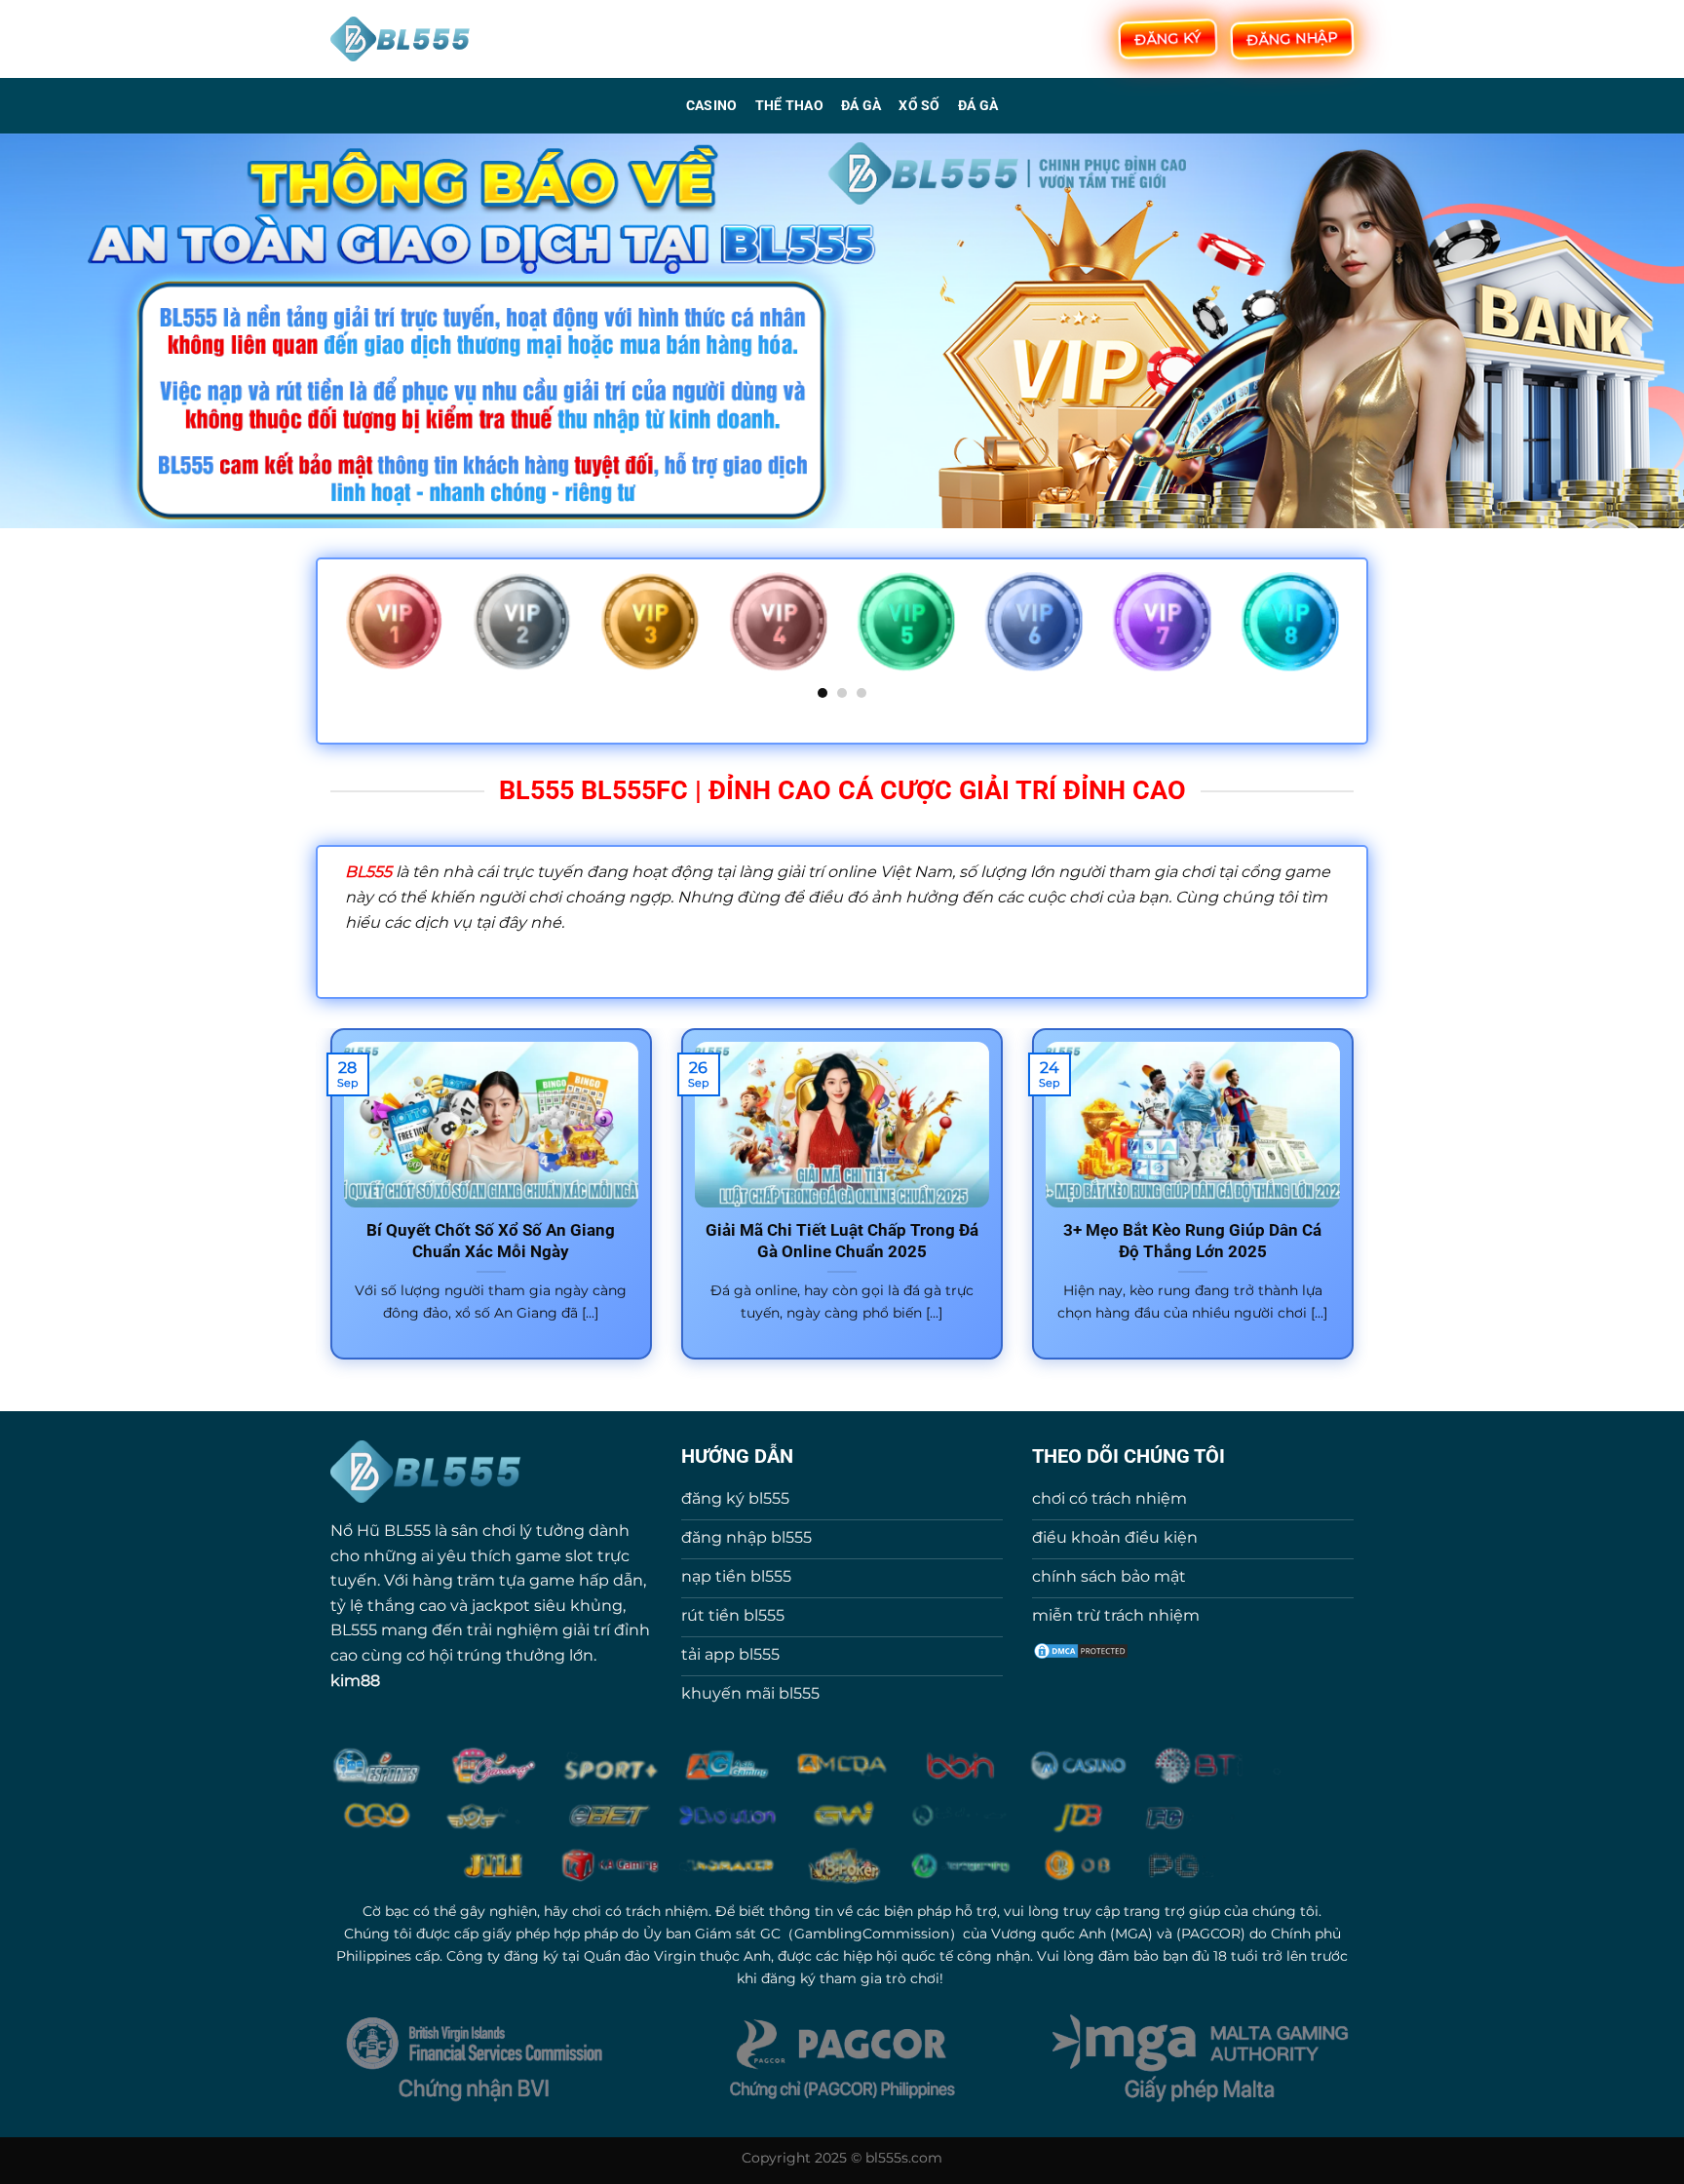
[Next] (1343, 634)
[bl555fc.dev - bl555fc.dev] (401, 39)
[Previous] (341, 634)
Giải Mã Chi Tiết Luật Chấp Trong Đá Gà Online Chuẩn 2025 (842, 1241)
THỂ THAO (789, 106)
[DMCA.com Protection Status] (1081, 1649)
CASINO (712, 106)
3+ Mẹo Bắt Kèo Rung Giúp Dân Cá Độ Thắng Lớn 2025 (1192, 1241)
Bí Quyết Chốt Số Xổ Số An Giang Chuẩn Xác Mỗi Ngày (491, 1241)
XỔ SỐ (919, 106)
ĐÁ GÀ (861, 106)
